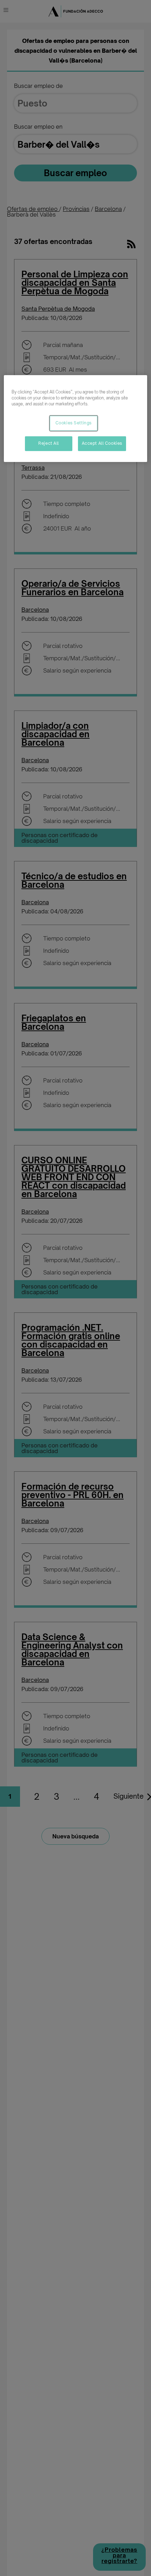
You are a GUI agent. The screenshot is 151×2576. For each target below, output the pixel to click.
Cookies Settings (74, 423)
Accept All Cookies (102, 443)
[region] (76, 419)
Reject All (49, 443)
